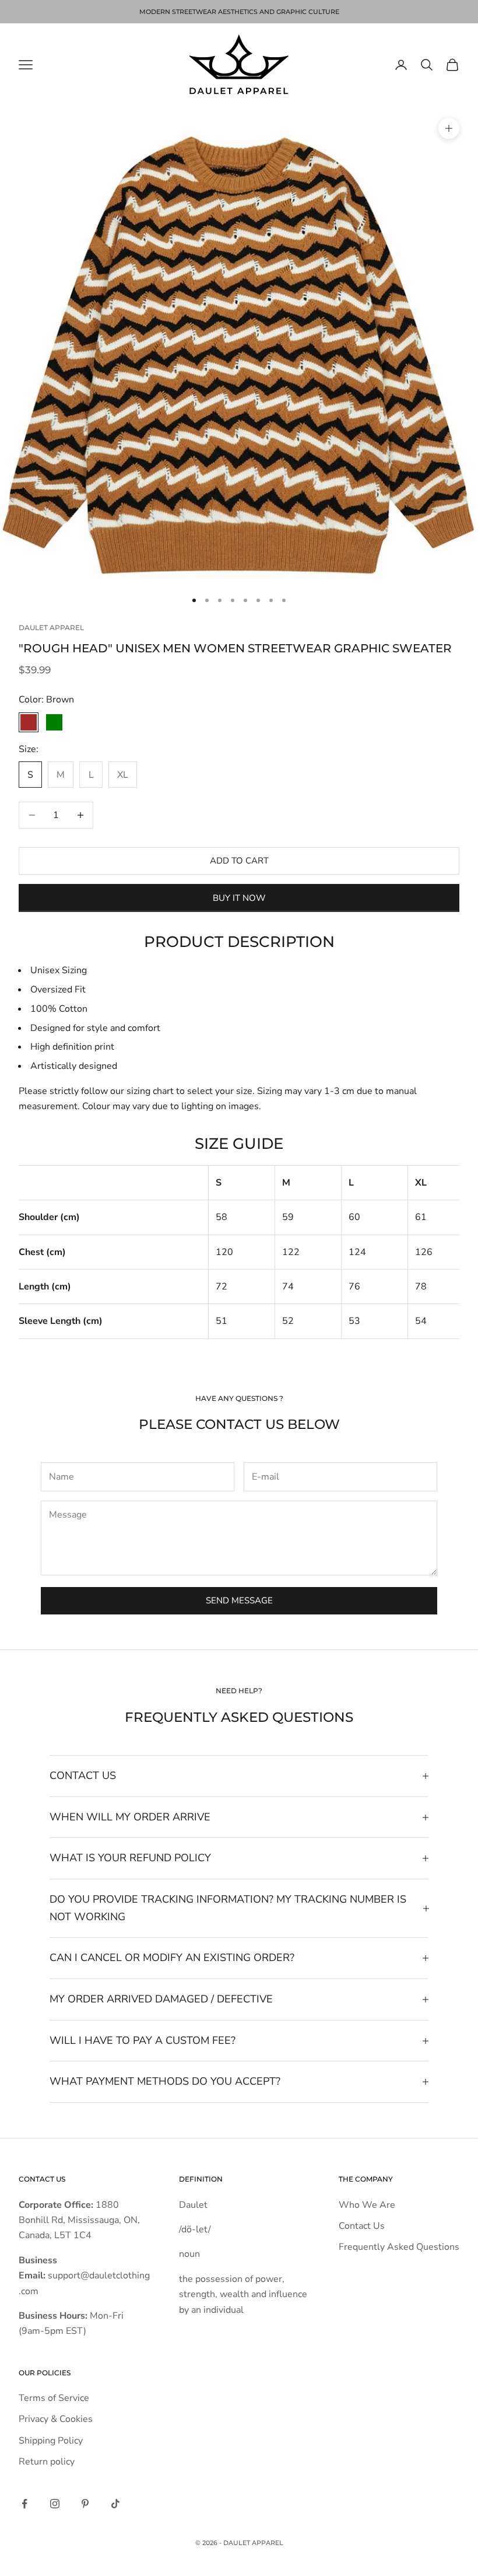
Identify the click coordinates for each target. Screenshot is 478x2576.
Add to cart (239, 861)
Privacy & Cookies (56, 2419)
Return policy (47, 2462)
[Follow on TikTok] (115, 2504)
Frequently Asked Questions (399, 2247)
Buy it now (239, 898)
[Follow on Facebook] (24, 2504)
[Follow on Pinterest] (85, 2504)
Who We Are (367, 2205)
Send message (239, 1600)
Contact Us (362, 2226)
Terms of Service (54, 2398)
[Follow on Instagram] (55, 2504)
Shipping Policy (51, 2441)
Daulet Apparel (51, 628)
